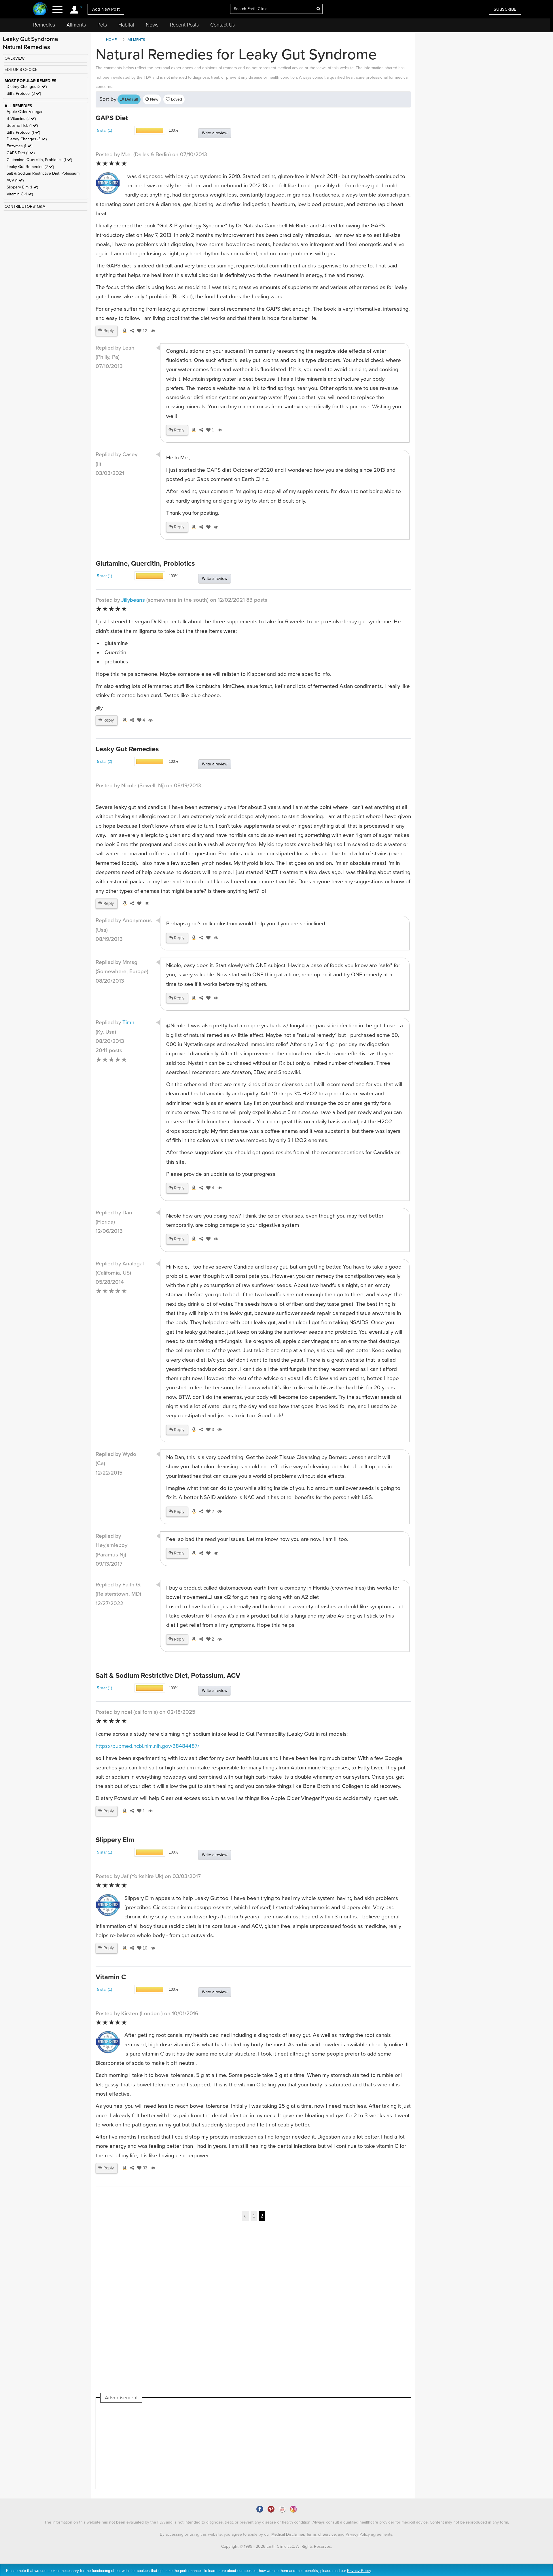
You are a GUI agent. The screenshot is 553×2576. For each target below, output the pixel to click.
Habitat (126, 25)
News (152, 25)
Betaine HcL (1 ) (22, 126)
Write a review (215, 133)
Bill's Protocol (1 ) (23, 132)
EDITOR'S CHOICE (21, 70)
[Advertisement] (253, 2314)
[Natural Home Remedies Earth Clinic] (40, 9)
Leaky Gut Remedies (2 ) (30, 167)
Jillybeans (133, 600)
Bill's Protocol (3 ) (24, 94)
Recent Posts (184, 25)
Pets (102, 25)
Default (131, 99)
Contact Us (222, 25)
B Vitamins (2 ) (21, 119)
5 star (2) (105, 762)
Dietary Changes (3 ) (27, 87)
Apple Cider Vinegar (25, 112)
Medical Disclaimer (288, 2534)
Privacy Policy (358, 2534)
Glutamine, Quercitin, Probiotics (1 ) (39, 160)
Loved (176, 99)
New (154, 99)
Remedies (44, 25)
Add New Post (106, 9)
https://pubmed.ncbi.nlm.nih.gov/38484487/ (147, 1746)
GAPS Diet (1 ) (21, 153)
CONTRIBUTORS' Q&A (25, 206)
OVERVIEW (15, 58)
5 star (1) (105, 130)
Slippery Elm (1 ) (22, 187)
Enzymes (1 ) (19, 146)
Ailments (76, 25)
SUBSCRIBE (505, 9)
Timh (128, 1022)
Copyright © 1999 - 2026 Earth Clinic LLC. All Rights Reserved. (277, 2546)
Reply (108, 331)
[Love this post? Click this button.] (207, 527)
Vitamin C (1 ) (20, 194)
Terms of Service (321, 2534)
